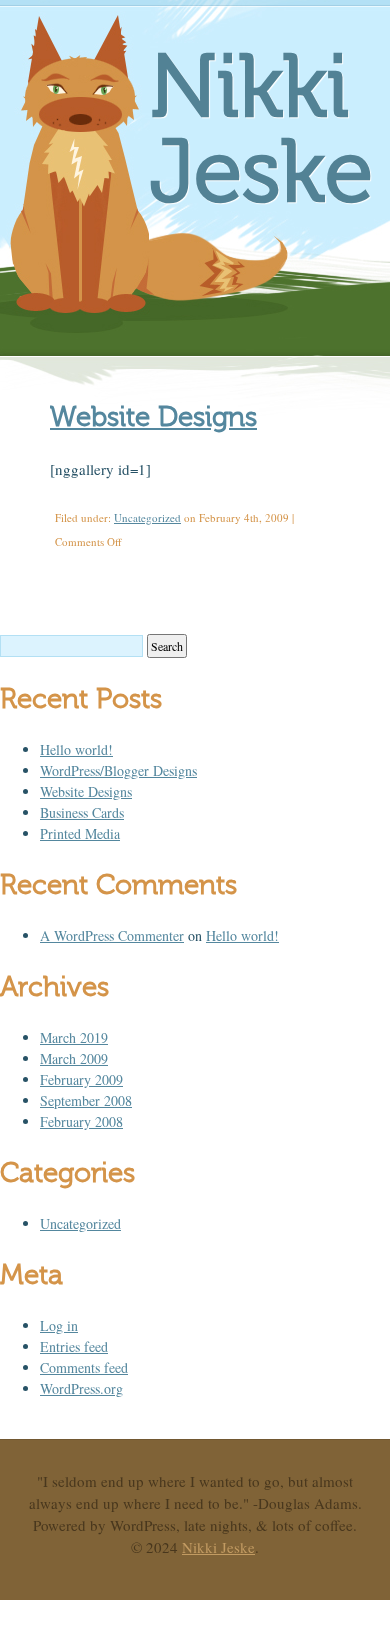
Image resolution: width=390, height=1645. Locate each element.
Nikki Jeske (261, 130)
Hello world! (76, 749)
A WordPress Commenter (112, 935)
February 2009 (81, 1079)
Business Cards (82, 812)
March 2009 (74, 1058)
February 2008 (81, 1121)
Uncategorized (147, 517)
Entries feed (74, 1346)
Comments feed (84, 1367)
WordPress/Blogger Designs (118, 770)
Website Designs (153, 416)
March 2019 (74, 1037)
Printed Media (80, 833)
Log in (59, 1325)
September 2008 (86, 1100)
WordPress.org (81, 1388)
